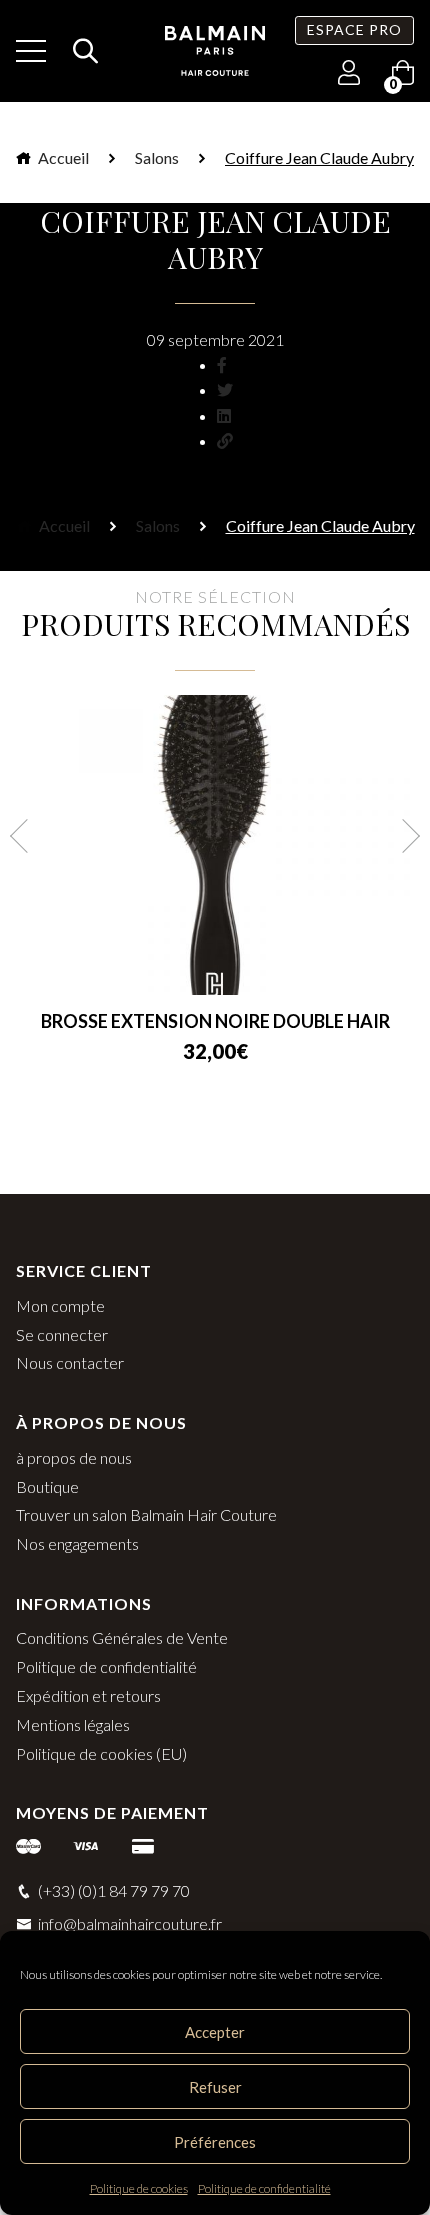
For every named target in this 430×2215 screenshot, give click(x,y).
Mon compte (60, 1305)
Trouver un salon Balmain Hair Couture (146, 1514)
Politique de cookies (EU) (101, 1753)
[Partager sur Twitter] (225, 389)
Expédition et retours (88, 1695)
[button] (27, 836)
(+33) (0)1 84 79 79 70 (114, 1890)
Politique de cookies (139, 2188)
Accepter (215, 2032)
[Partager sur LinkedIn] (224, 415)
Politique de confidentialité (264, 2188)
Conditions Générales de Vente (122, 1637)
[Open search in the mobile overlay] (80, 51)
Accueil (62, 157)
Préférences (215, 2142)
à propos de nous (74, 1457)
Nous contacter (70, 1362)
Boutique (47, 1486)
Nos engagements (77, 1543)
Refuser (215, 2087)
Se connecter (62, 1334)
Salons (157, 157)
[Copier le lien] (225, 440)
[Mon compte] (349, 75)
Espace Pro (354, 29)
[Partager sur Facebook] (222, 364)
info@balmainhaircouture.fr (130, 1923)
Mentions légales (73, 1724)
